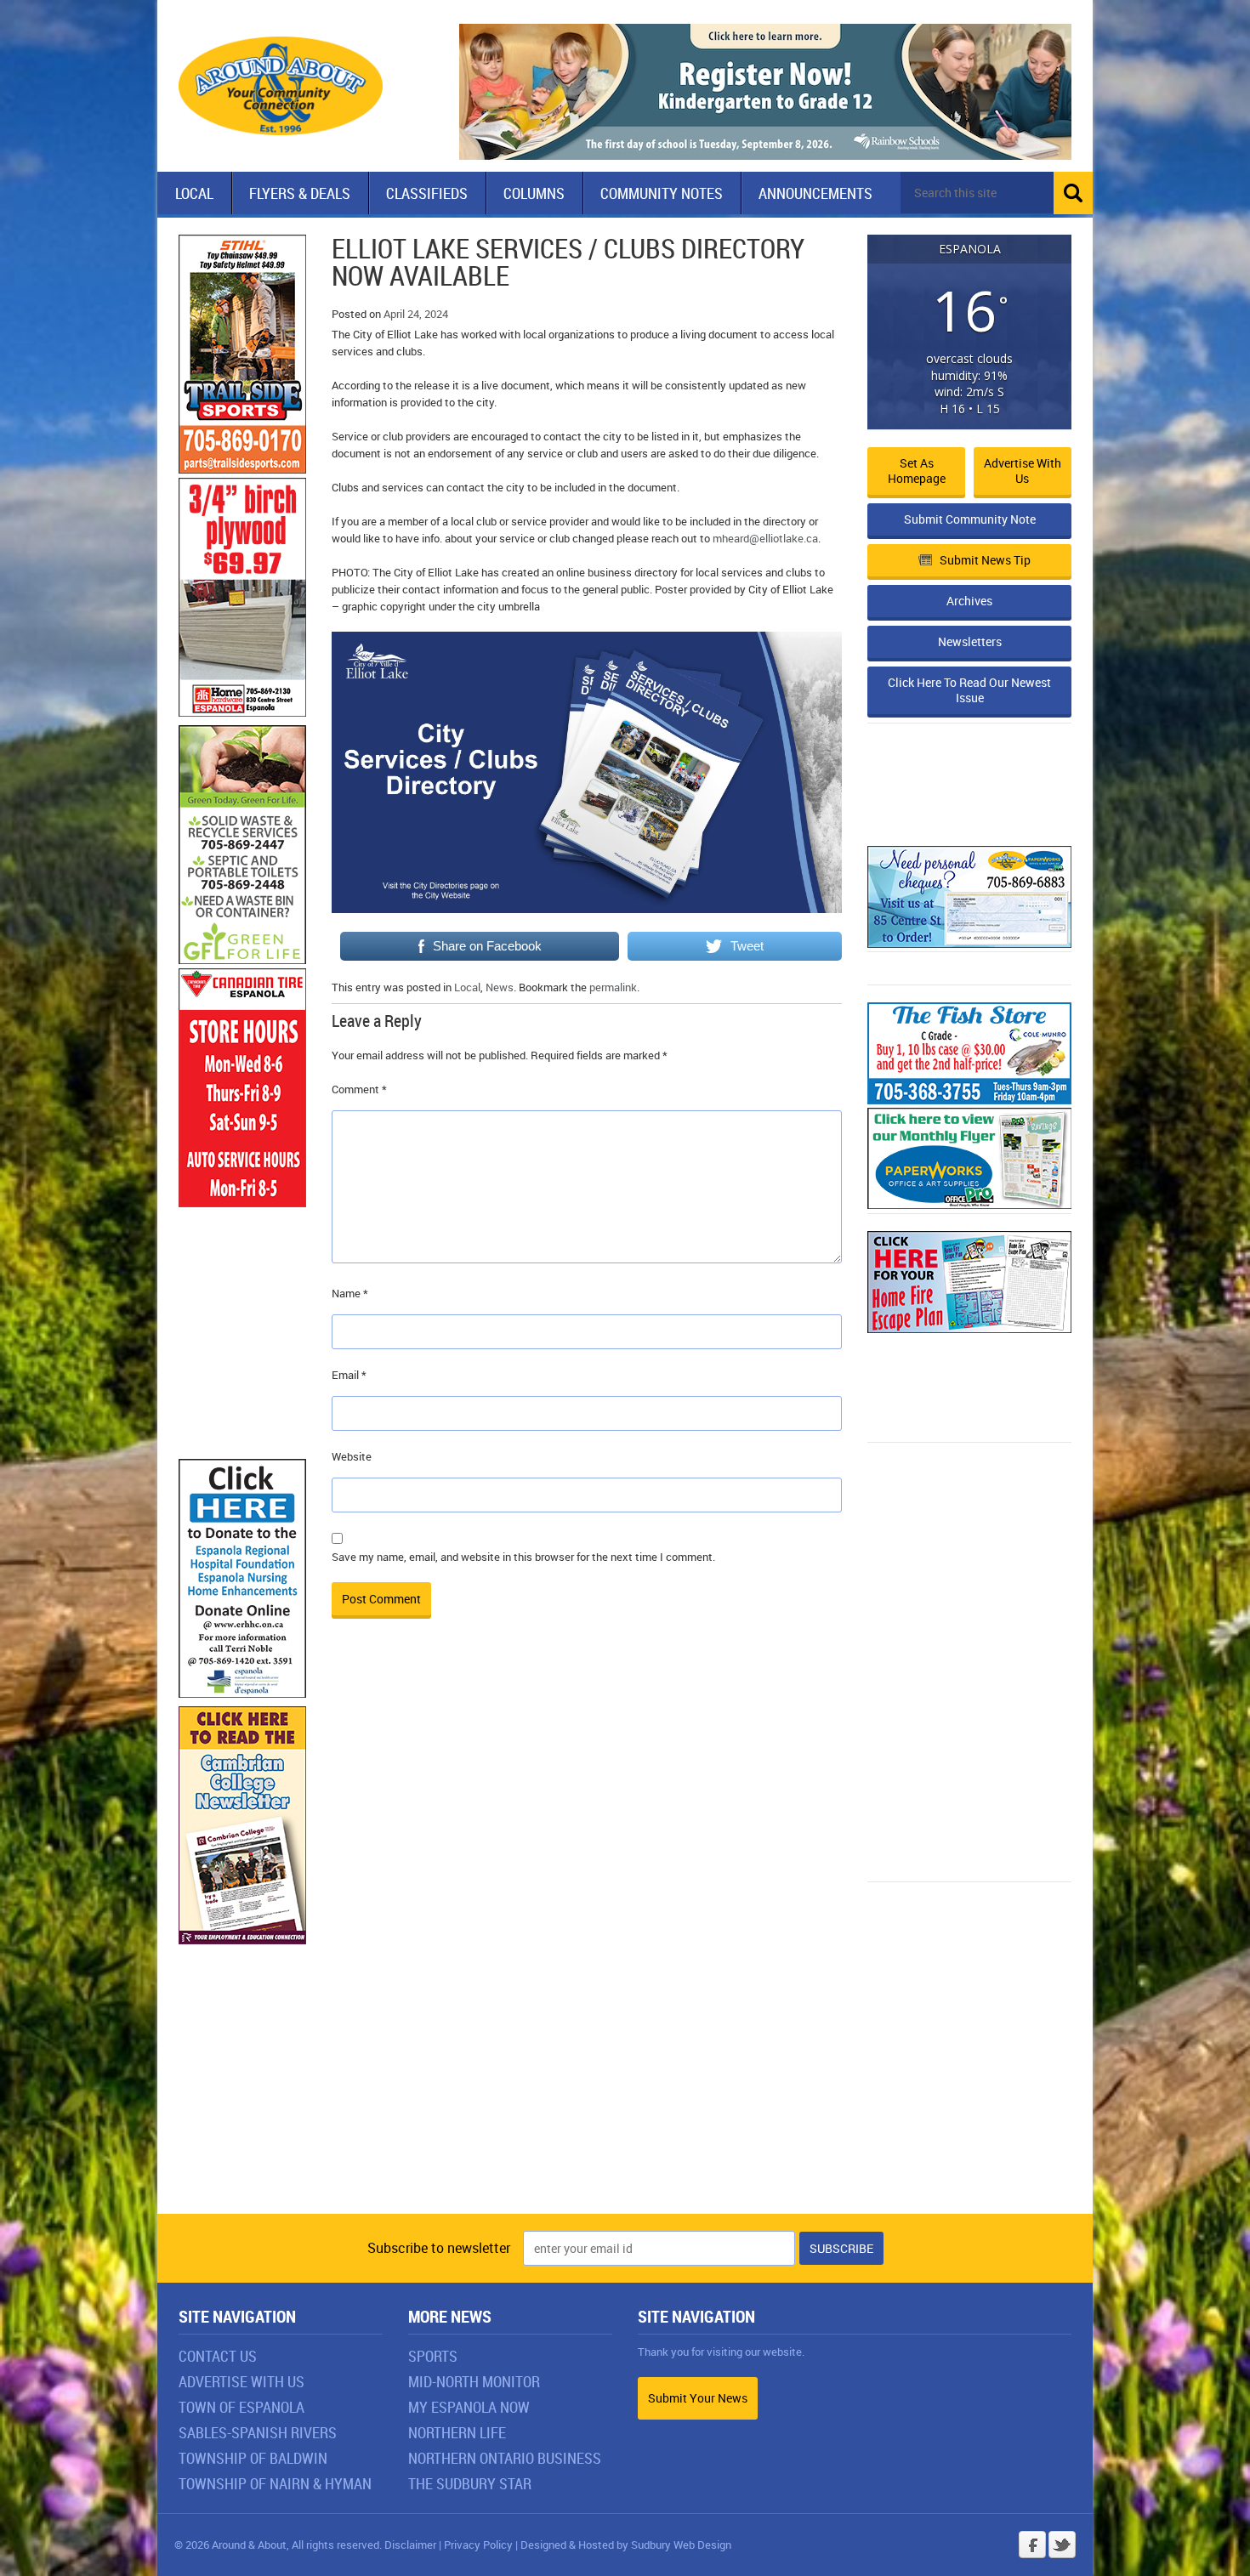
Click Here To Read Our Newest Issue (969, 690)
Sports (433, 2356)
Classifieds (427, 193)
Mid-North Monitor (474, 2381)
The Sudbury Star (470, 2483)
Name (350, 1293)
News (500, 987)
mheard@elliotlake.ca (765, 538)
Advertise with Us (1023, 471)
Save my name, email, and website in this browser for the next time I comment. (523, 1557)
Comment (359, 1089)
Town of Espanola (241, 2407)
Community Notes (662, 193)
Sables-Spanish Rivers (258, 2432)
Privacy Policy (478, 2545)
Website (352, 1456)
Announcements (815, 193)
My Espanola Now (469, 2407)
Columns (534, 193)
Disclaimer (410, 2545)
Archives (969, 601)
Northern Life (457, 2432)
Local (194, 193)
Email (349, 1375)
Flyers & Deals (300, 193)
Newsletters (970, 641)
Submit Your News (698, 2398)
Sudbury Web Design (681, 2545)
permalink (613, 987)
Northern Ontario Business (505, 2458)
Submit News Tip (985, 560)
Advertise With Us (241, 2381)
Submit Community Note (970, 519)
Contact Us (218, 2356)
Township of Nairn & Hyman (275, 2483)
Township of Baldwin (253, 2458)
